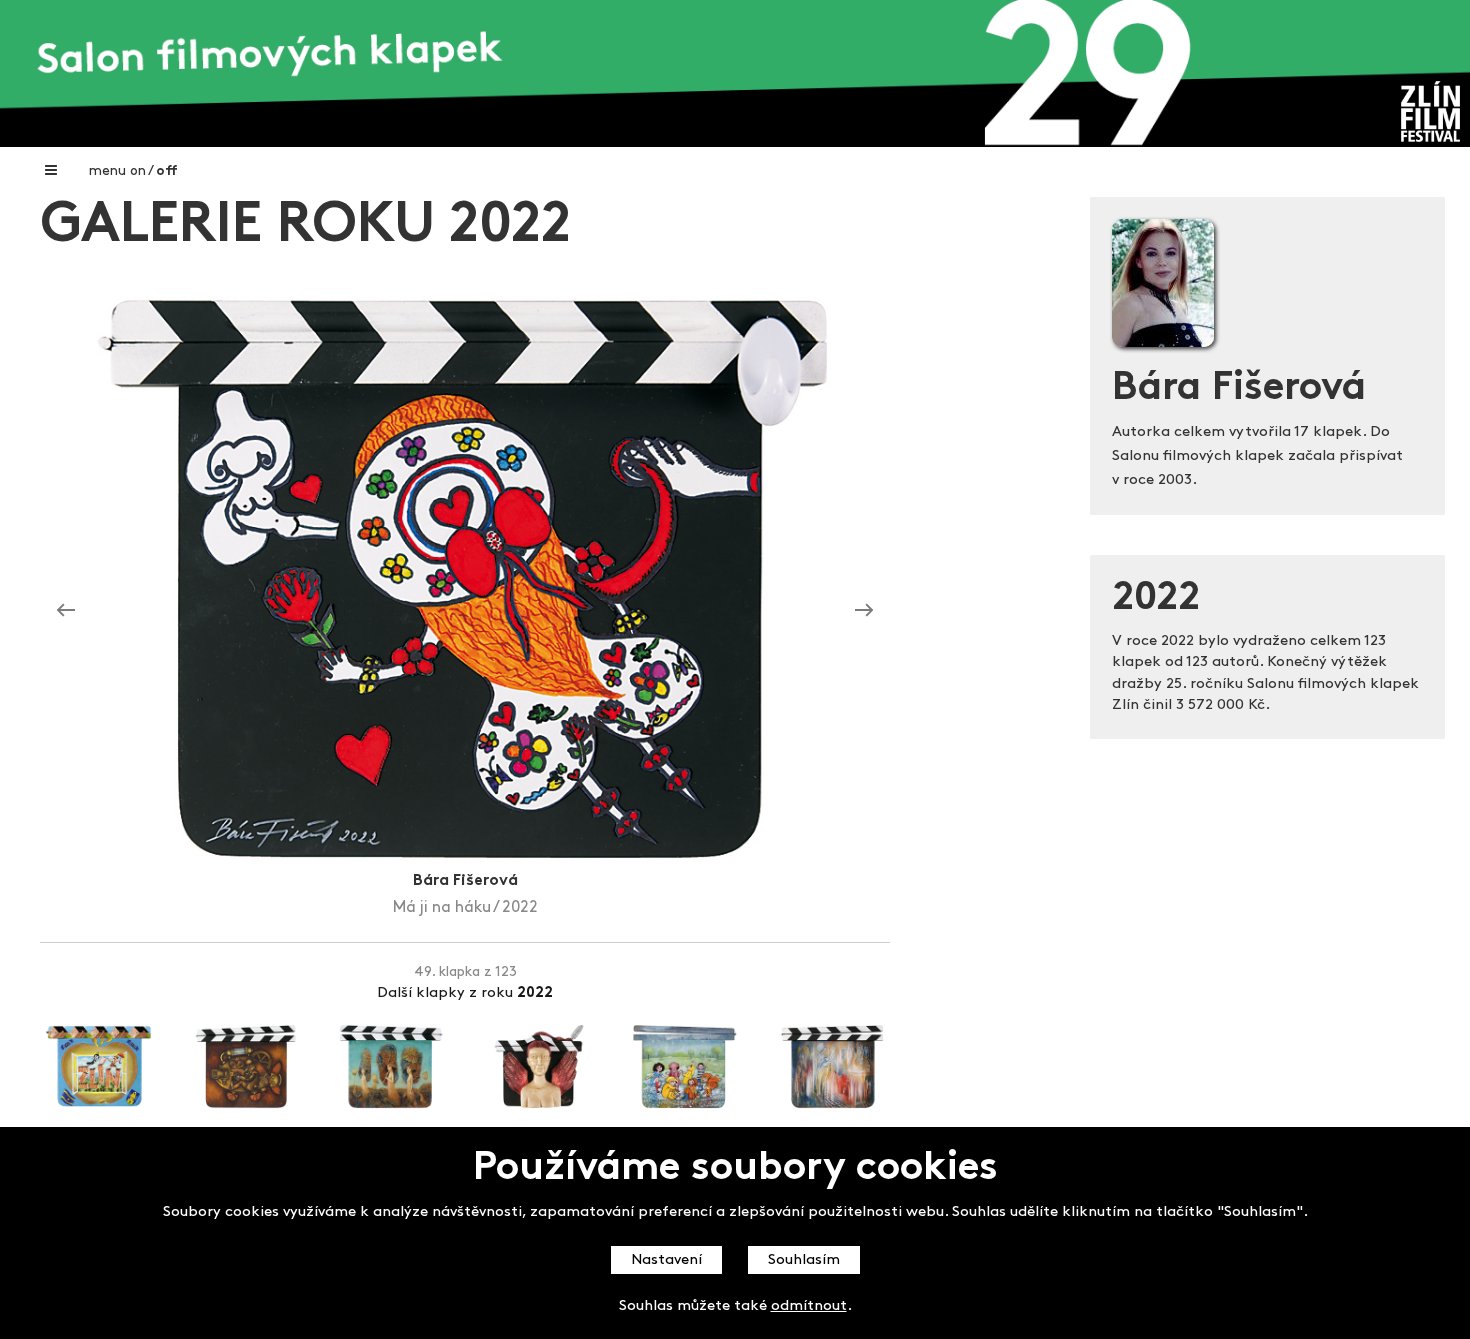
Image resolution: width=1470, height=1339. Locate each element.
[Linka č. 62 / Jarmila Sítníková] (66, 611)
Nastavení (666, 1260)
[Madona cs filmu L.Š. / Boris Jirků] (864, 611)
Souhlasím (804, 1260)
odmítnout (809, 1306)
